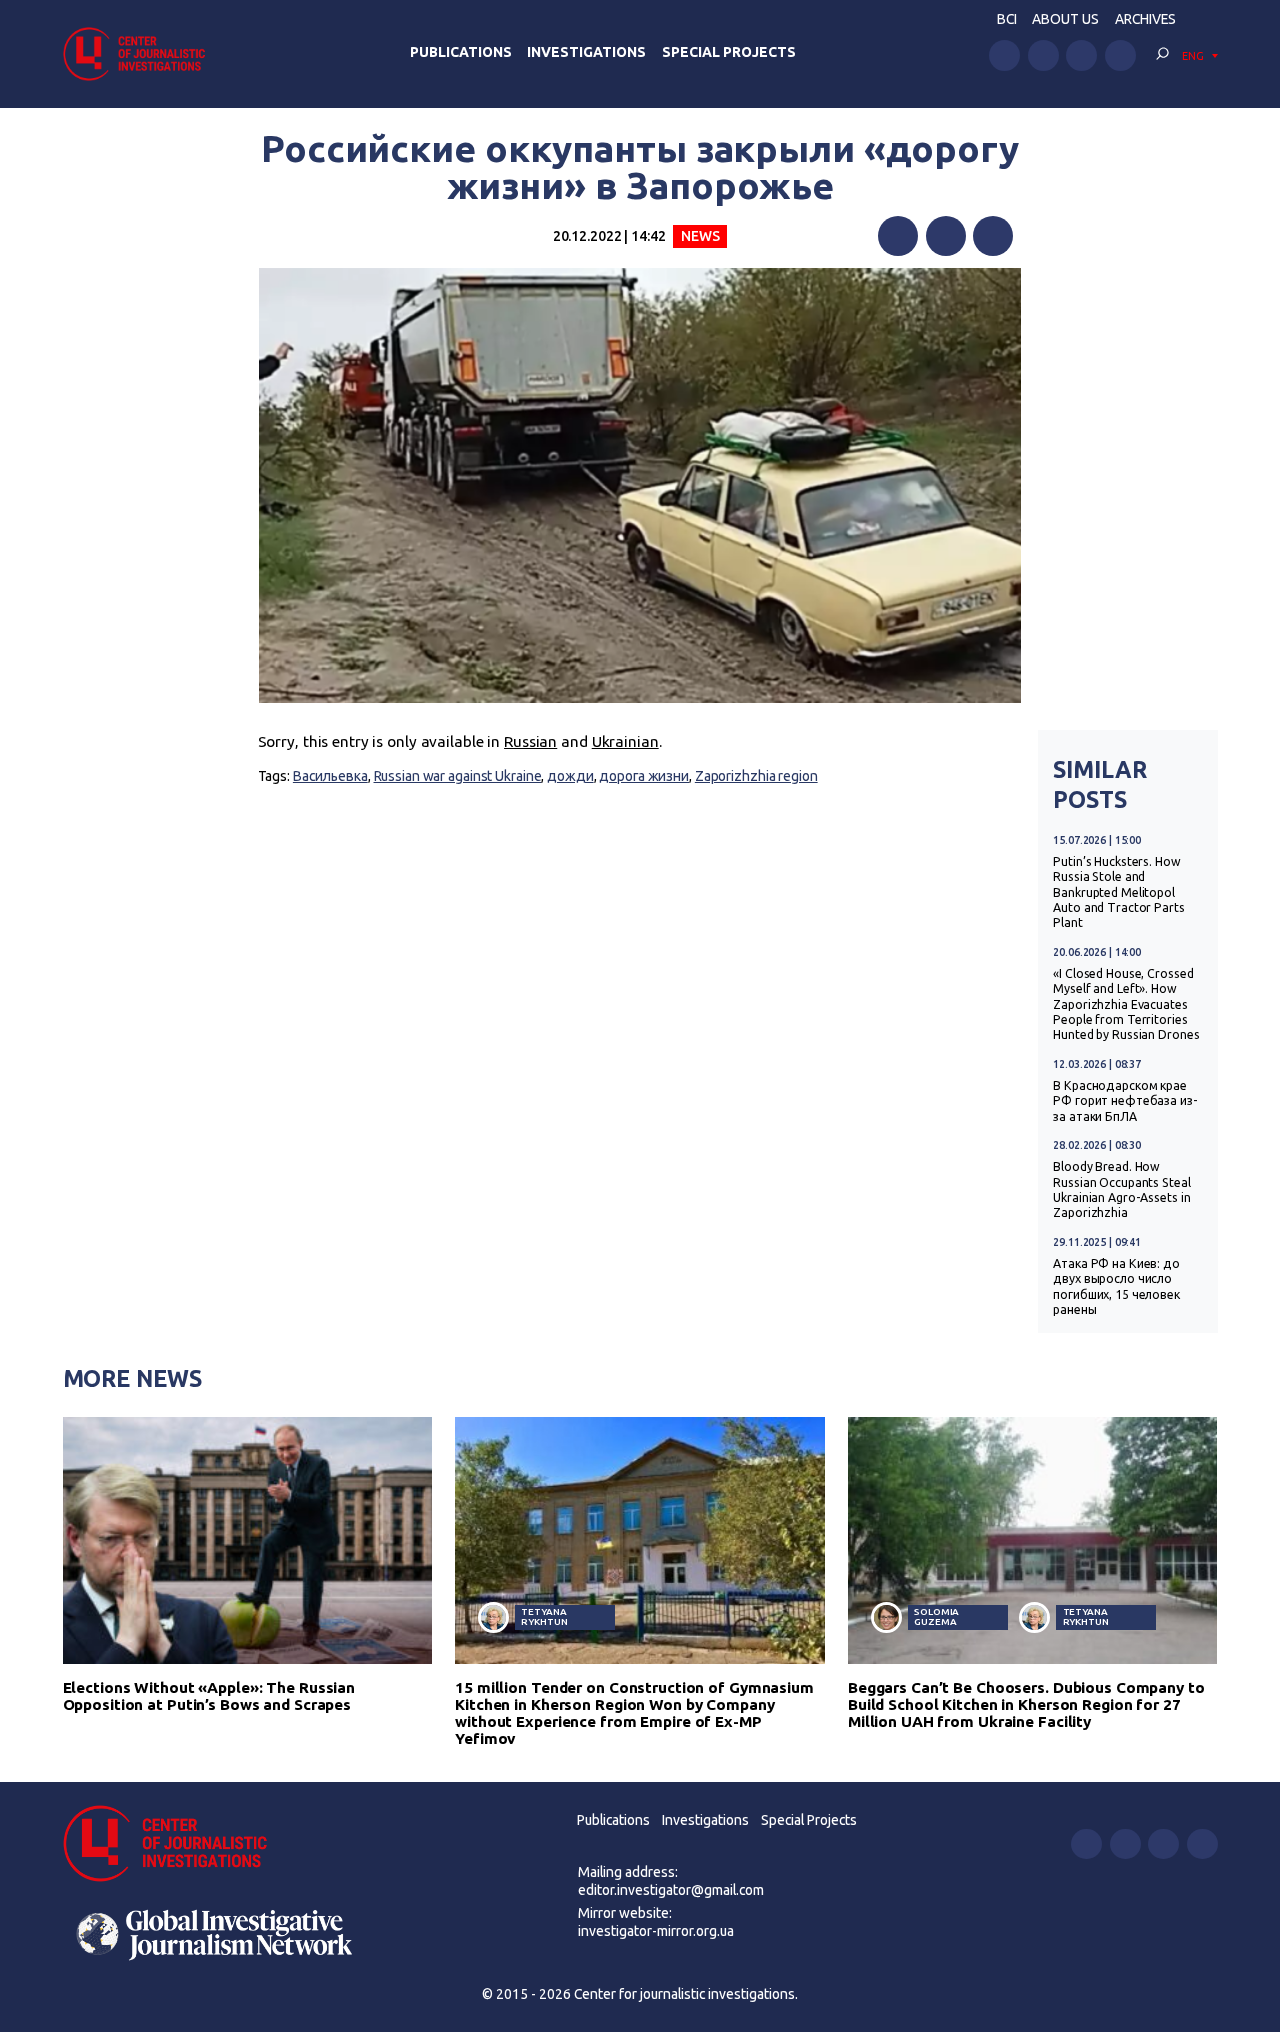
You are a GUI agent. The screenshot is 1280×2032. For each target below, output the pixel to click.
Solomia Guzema (936, 1616)
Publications (461, 52)
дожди (570, 776)
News (700, 236)
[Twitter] (946, 236)
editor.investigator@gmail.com (671, 1890)
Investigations (586, 52)
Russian (530, 741)
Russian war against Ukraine (458, 776)
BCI (1007, 19)
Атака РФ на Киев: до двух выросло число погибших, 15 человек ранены (1116, 1286)
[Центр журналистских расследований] (140, 53)
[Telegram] (993, 236)
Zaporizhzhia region (756, 776)
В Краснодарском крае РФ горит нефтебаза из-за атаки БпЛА (1125, 1101)
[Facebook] (898, 236)
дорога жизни (644, 776)
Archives (1145, 19)
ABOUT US (1065, 19)
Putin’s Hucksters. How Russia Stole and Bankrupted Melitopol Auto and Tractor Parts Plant (1118, 892)
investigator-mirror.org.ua (656, 1931)
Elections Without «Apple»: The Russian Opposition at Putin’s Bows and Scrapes (209, 1696)
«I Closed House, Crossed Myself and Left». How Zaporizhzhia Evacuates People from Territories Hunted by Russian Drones (1126, 1004)
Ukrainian (625, 741)
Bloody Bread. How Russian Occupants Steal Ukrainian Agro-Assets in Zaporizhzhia (1121, 1189)
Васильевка (330, 776)
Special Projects (729, 52)
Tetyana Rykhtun (544, 1616)
